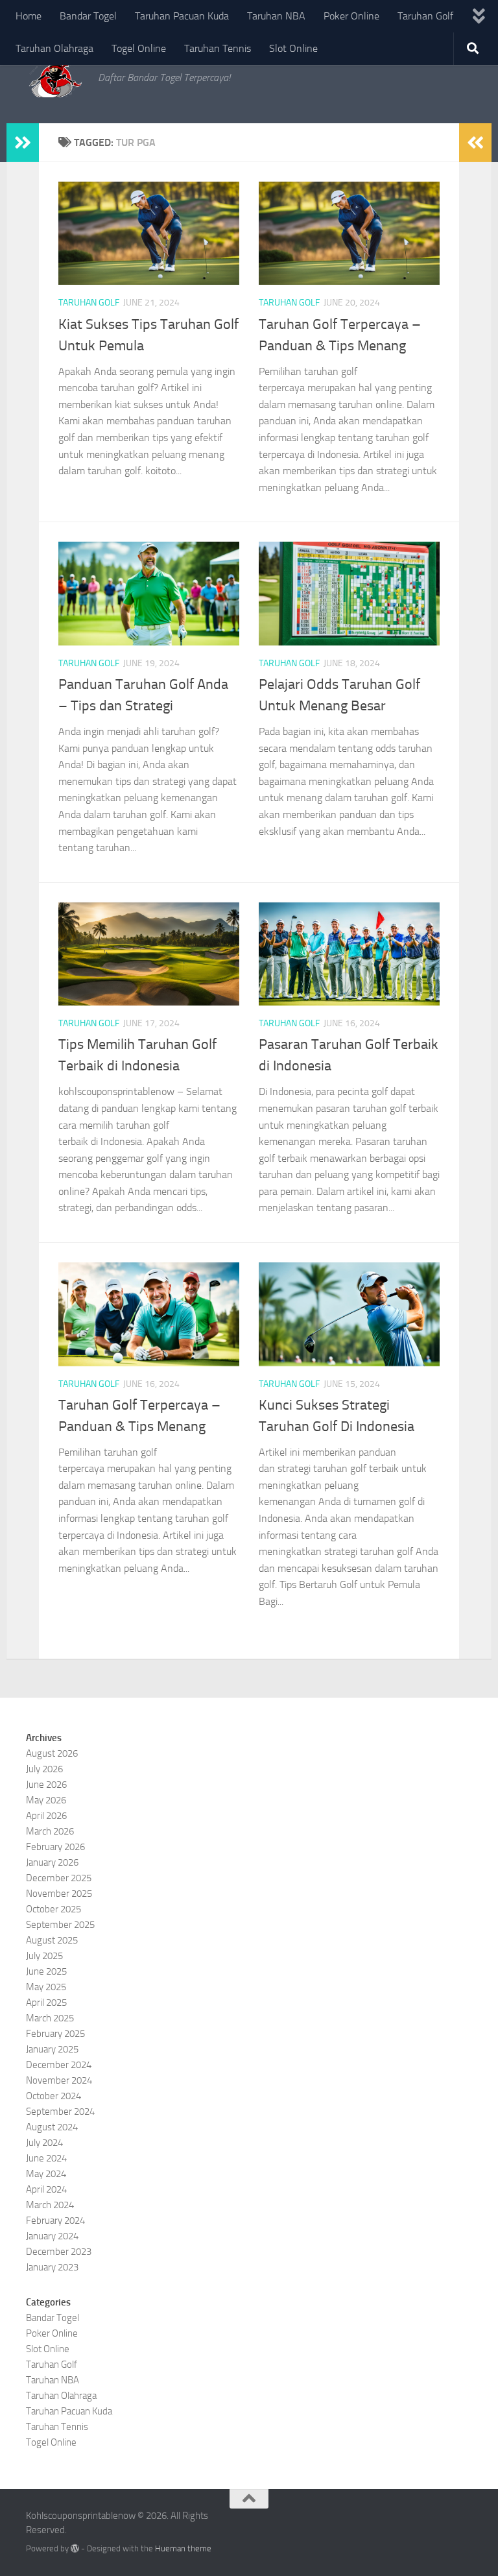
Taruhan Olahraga (54, 48)
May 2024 (46, 2174)
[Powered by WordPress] (75, 2548)
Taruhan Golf (425, 16)
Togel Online (139, 48)
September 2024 (60, 2112)
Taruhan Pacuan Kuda (182, 16)
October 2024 (53, 2096)
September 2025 (60, 1925)
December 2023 (59, 2252)
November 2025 (59, 1894)
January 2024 (52, 2236)
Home (29, 16)
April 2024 (46, 2189)
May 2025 (46, 1987)
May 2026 (46, 1800)
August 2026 (52, 1753)
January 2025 (52, 2049)
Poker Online (351, 16)
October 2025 (53, 1909)
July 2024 (44, 2143)
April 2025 (46, 2003)
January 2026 (52, 1862)
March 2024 (50, 2205)
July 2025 (44, 1956)
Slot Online (293, 48)
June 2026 (46, 1785)
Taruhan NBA (276, 16)
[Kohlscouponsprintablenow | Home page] (55, 78)
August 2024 (52, 2127)
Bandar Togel (88, 16)
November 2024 (59, 2080)
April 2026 (46, 1816)
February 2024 (55, 2221)
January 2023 (52, 2267)
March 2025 (50, 2018)
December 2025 (59, 1878)
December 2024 (59, 2065)
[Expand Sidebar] (23, 143)
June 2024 (46, 2158)
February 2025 (55, 2034)
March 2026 (50, 1831)
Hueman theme (183, 2548)
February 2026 (55, 1847)
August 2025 (52, 1940)
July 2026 (44, 1769)
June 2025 (46, 1971)
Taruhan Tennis (218, 48)
